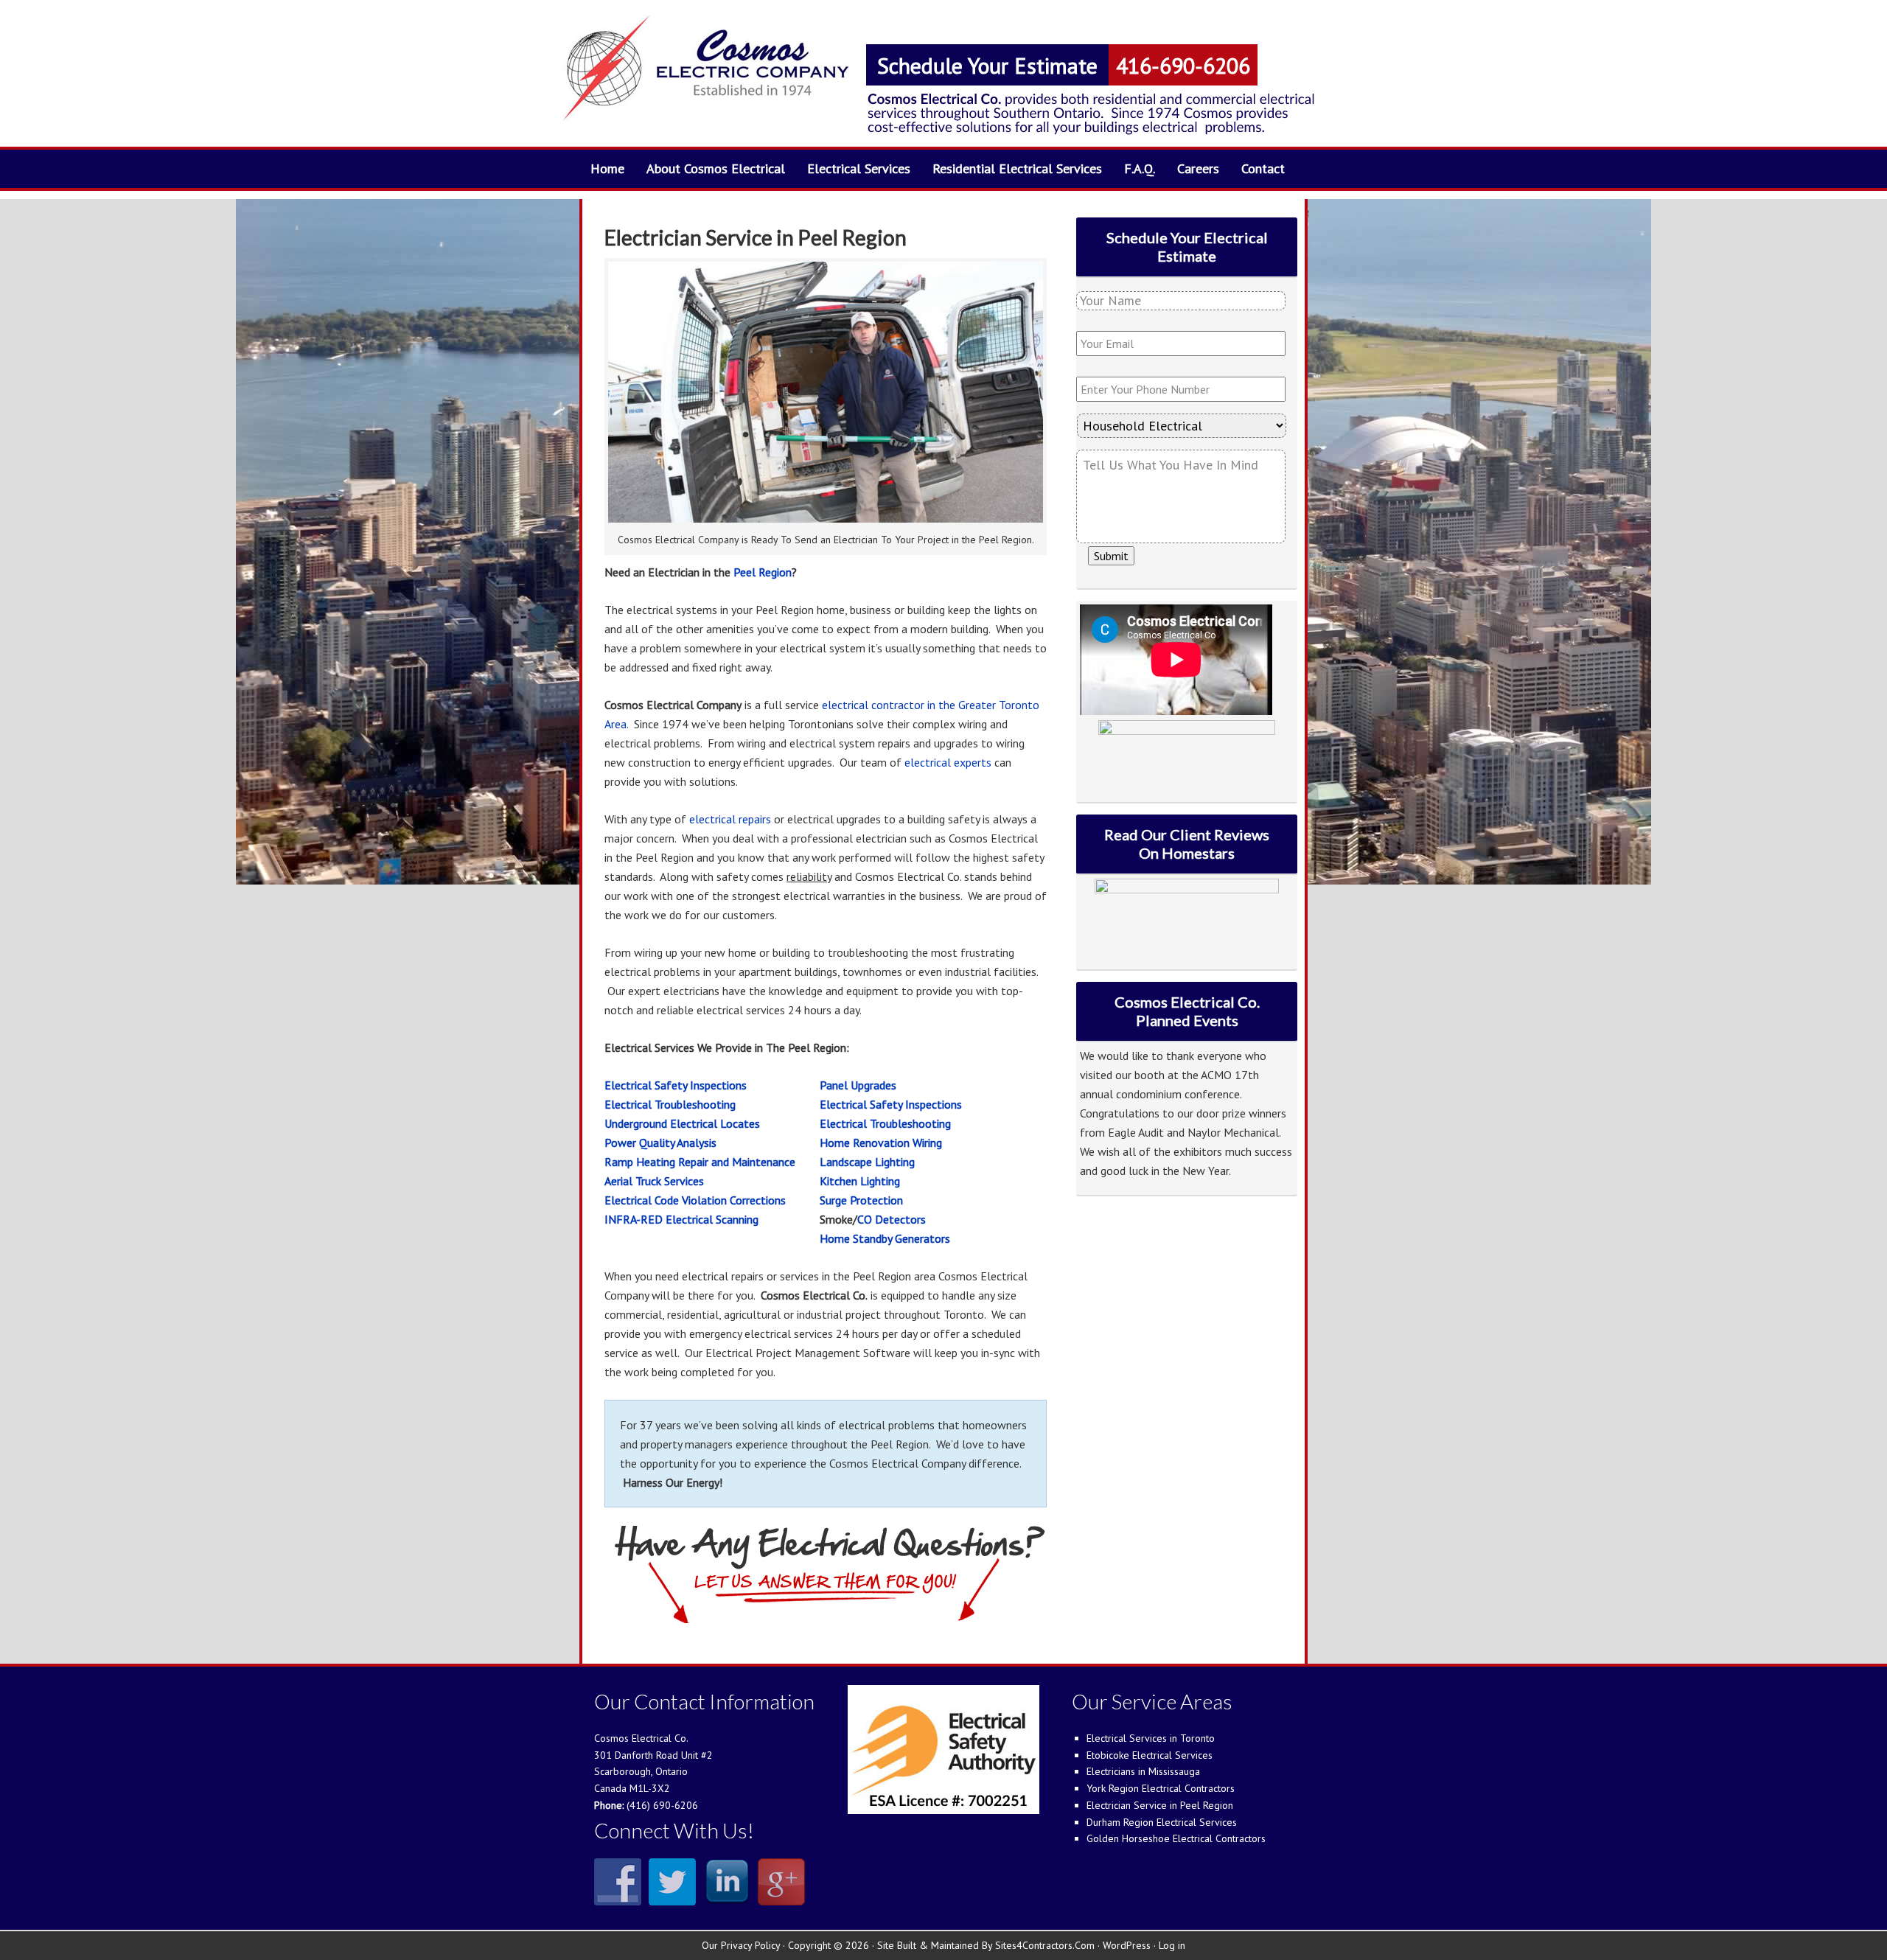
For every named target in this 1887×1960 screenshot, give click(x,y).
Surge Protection (861, 1200)
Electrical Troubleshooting (670, 1104)
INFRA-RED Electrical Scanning (681, 1219)
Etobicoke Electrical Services (1150, 1755)
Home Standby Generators (885, 1238)
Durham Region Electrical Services (1162, 1822)
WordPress (1127, 1945)
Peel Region (763, 572)
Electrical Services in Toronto (1151, 1738)
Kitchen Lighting (860, 1181)
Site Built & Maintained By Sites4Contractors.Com (986, 1945)
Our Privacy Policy (741, 1945)
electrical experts (948, 762)
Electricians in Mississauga (1143, 1771)
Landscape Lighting (867, 1162)
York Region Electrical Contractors (1161, 1788)
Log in (1172, 1945)
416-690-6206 (1183, 65)
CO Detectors (892, 1219)
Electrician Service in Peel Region (1160, 1805)
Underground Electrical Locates (682, 1123)
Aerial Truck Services (654, 1181)
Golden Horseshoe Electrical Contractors (1176, 1838)
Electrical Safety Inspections (676, 1085)
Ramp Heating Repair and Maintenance (700, 1162)
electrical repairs (730, 819)
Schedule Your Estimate (987, 65)
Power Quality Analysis (660, 1143)
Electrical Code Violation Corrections (695, 1200)
